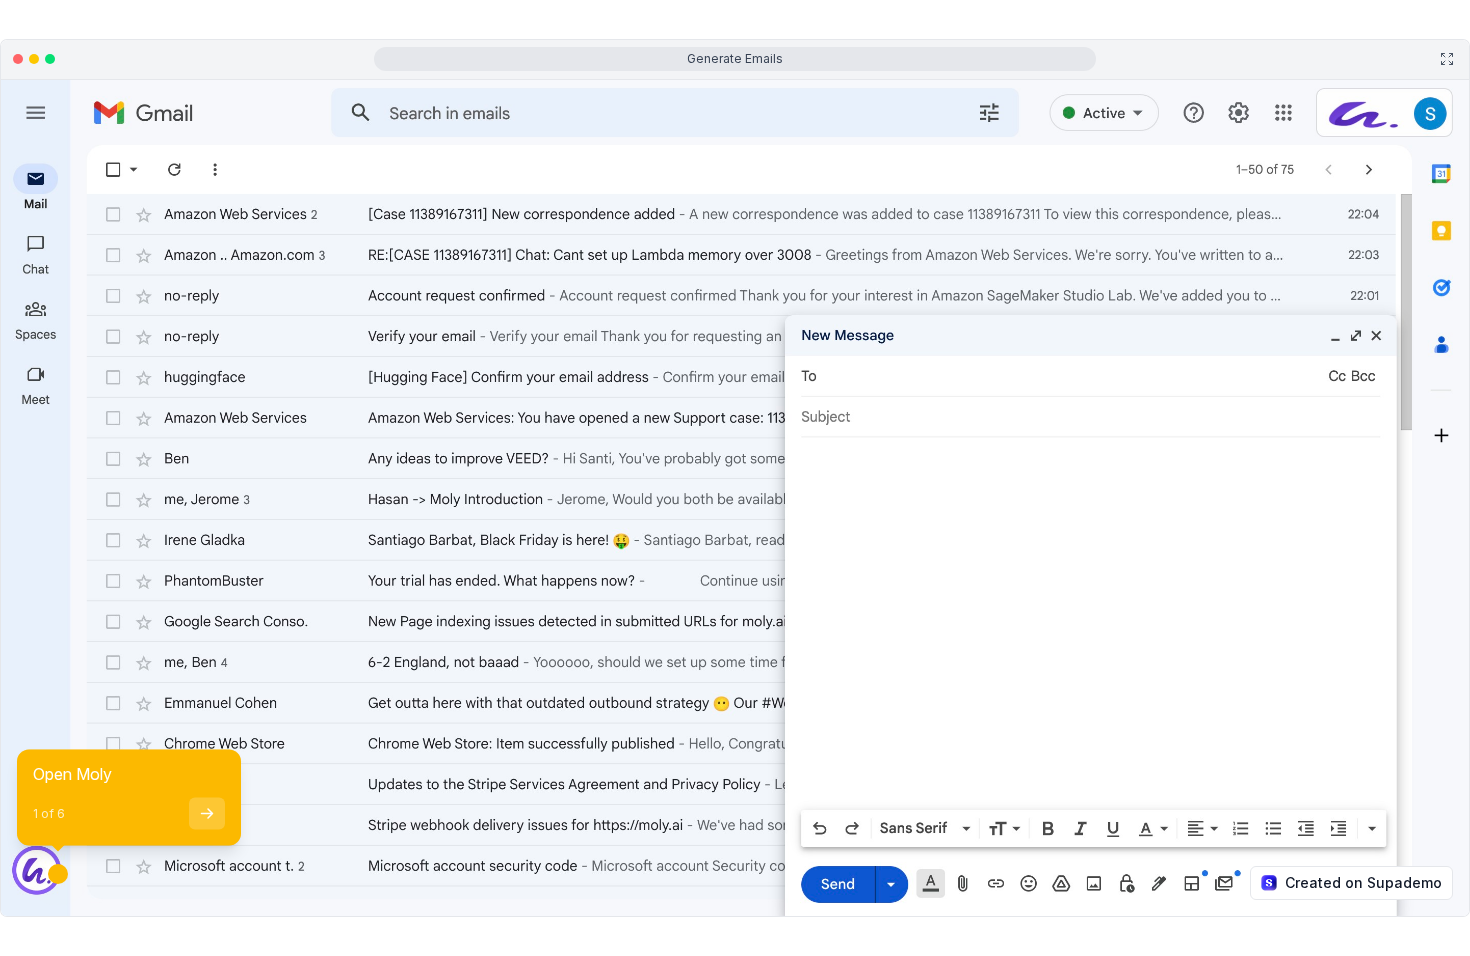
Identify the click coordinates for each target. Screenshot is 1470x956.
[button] (133, 908)
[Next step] (207, 814)
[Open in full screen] (1447, 59)
